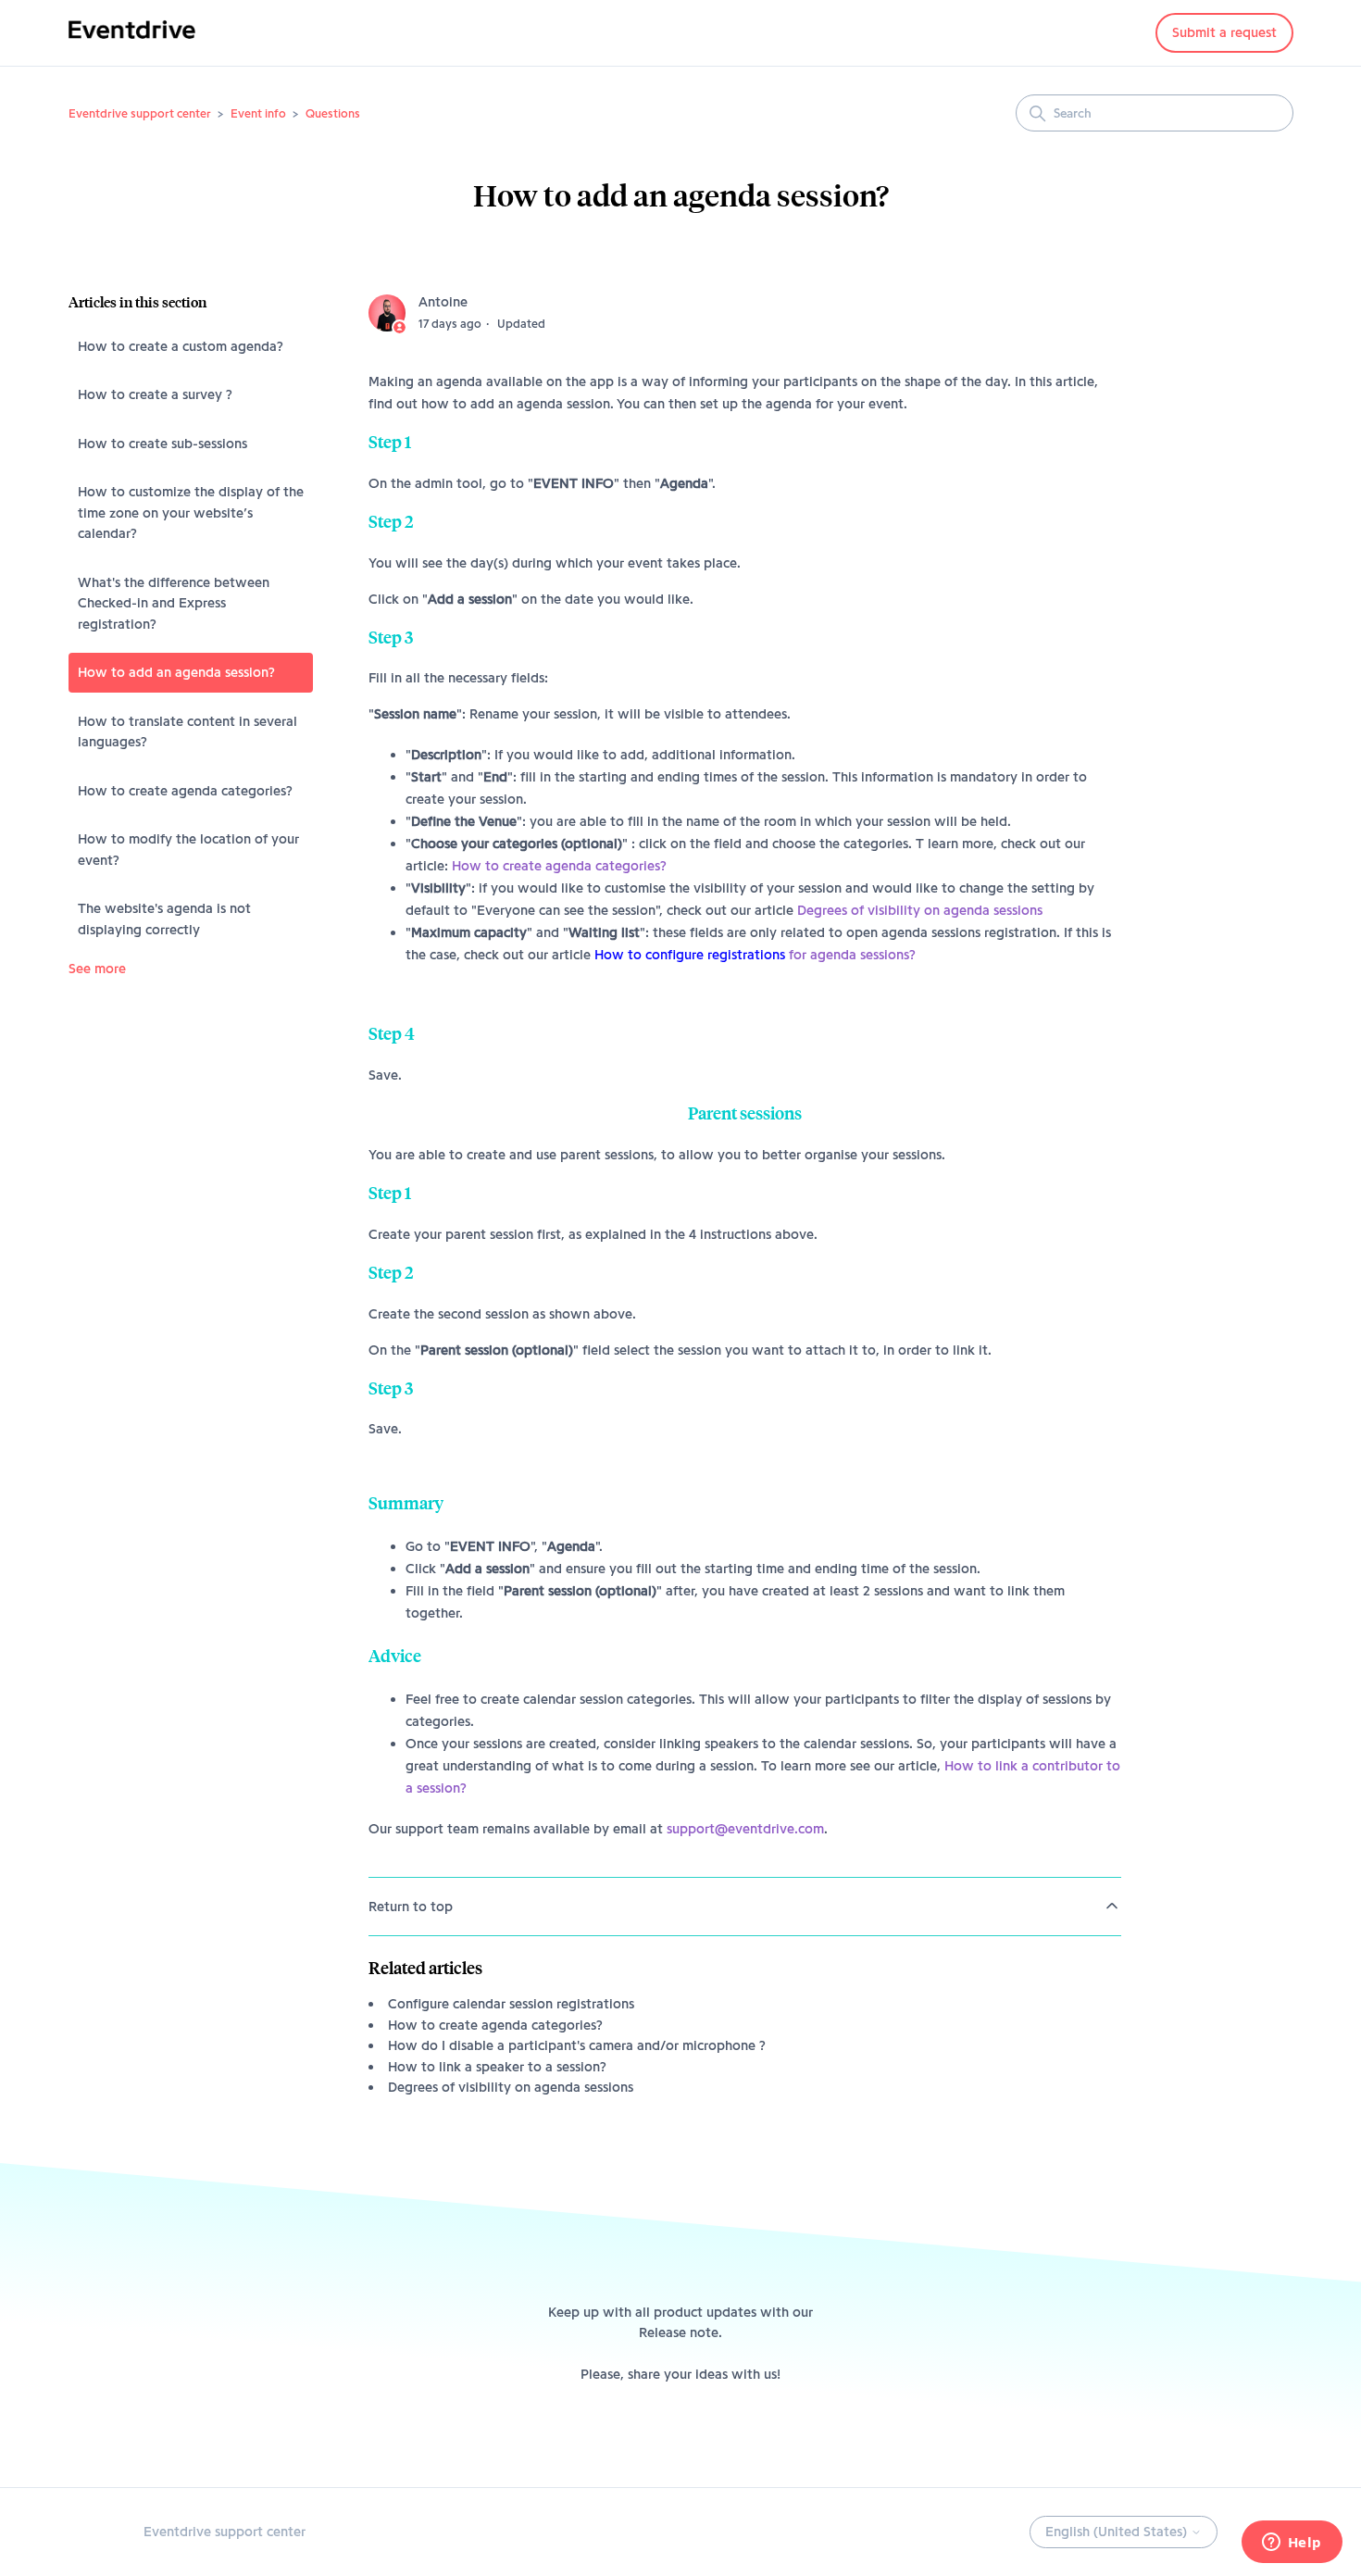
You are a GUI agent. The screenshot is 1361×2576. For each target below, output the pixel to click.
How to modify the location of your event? (188, 850)
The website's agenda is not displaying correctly (164, 919)
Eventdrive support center (140, 113)
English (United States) (1118, 2532)
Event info (258, 113)
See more (97, 969)
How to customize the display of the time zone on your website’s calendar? (191, 513)
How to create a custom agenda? (181, 346)
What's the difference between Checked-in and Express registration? (174, 603)
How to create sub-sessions (162, 444)
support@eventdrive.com (745, 1829)
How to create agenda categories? (185, 791)
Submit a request (1224, 32)
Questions (333, 113)
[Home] (132, 43)
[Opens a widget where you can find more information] (1292, 2544)
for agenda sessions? (755, 955)
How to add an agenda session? (176, 672)
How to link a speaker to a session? (497, 2067)
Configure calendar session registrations (511, 2004)
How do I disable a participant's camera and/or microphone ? (577, 2045)
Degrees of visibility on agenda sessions (920, 910)
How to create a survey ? (155, 394)
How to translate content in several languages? (187, 732)
